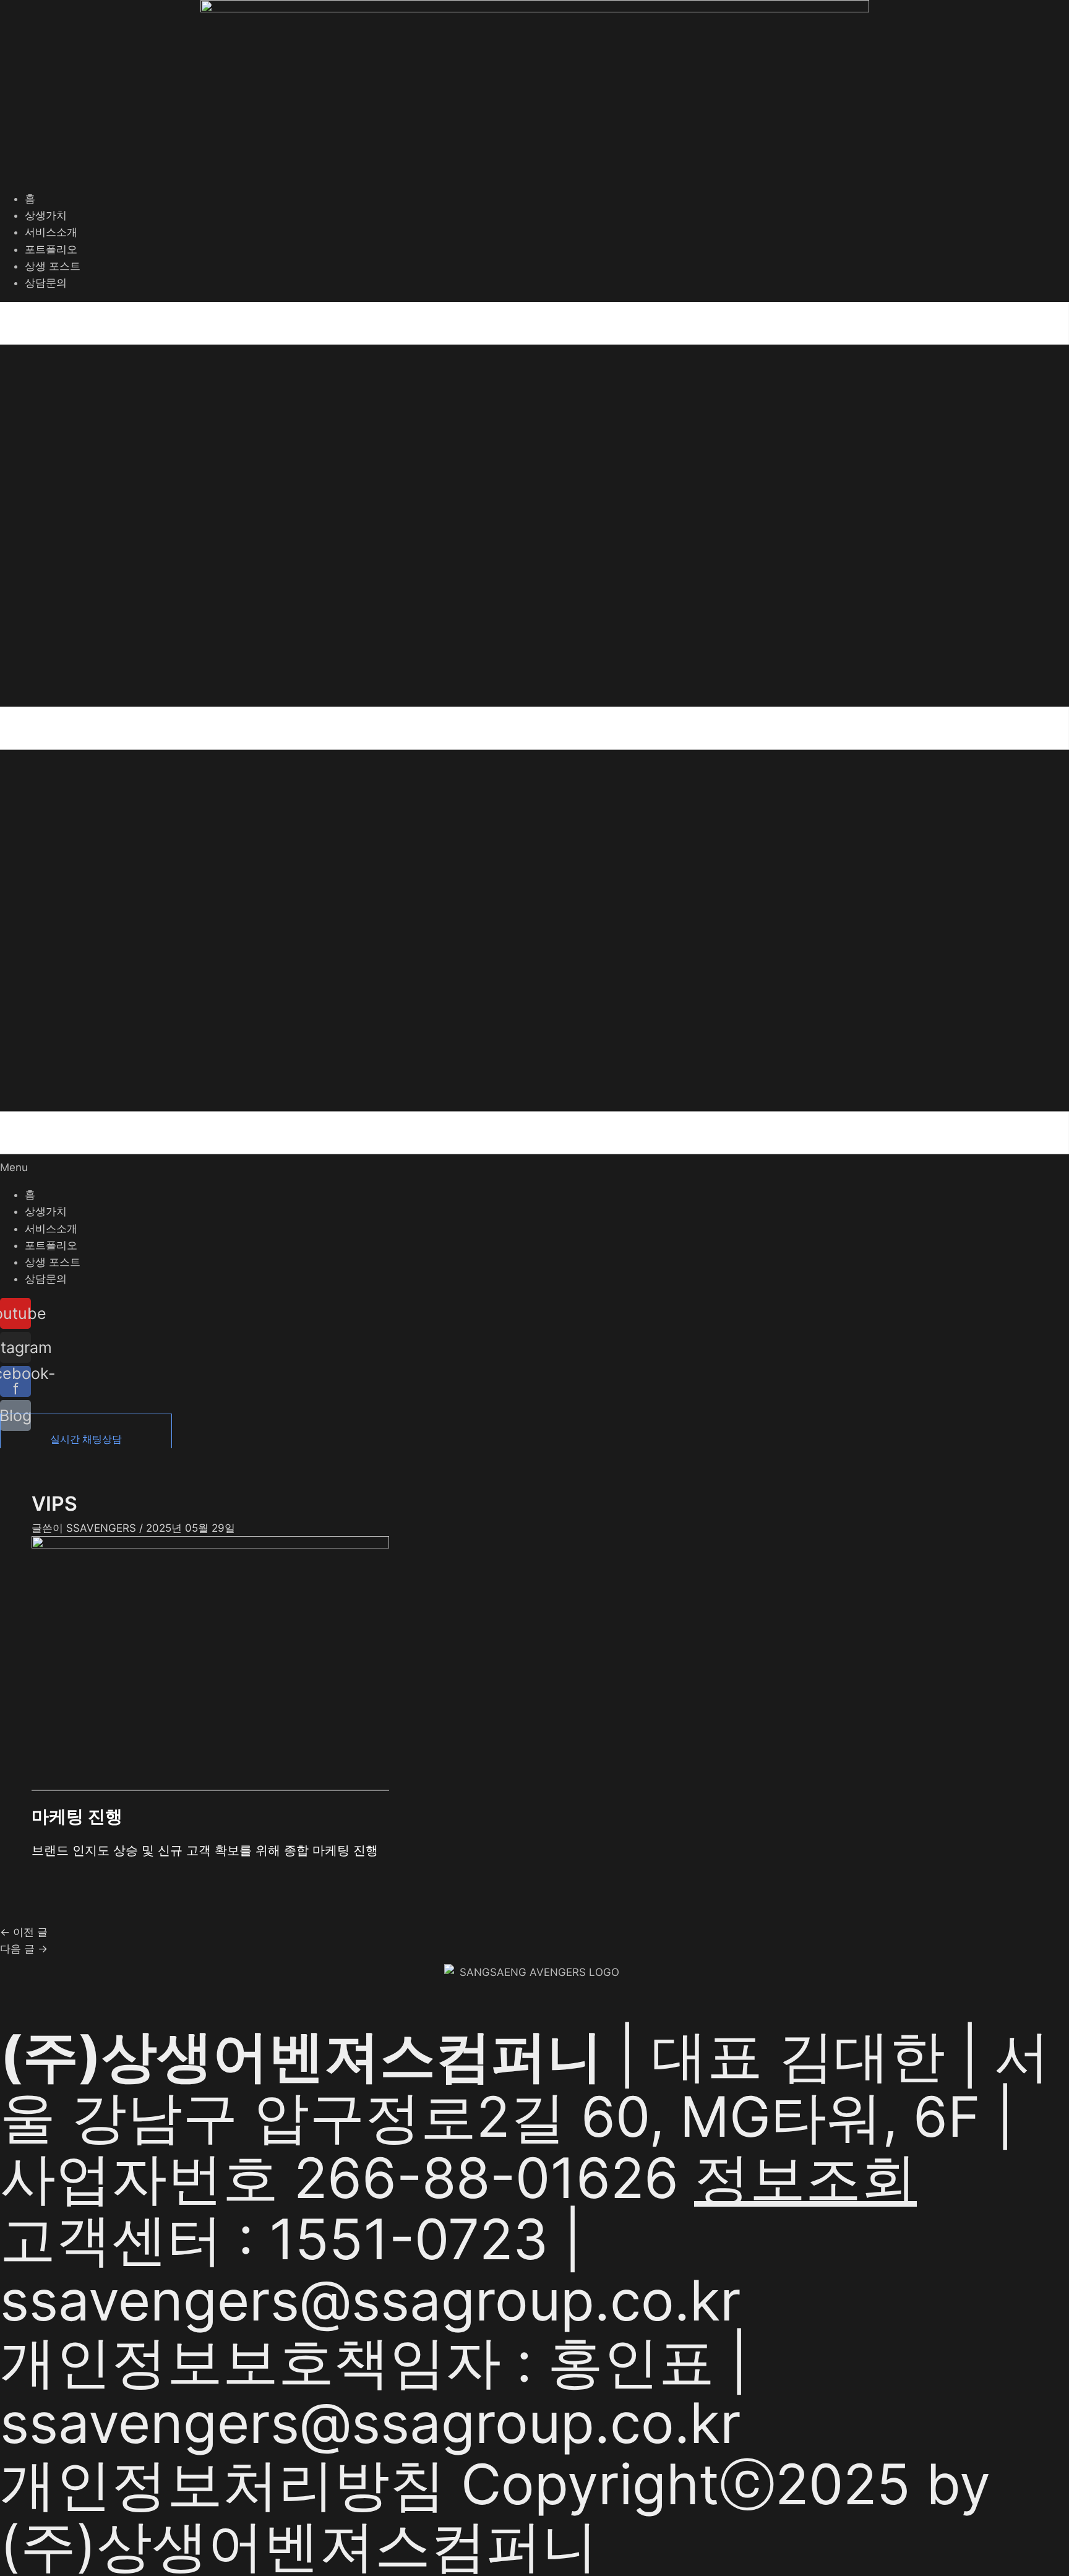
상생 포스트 (53, 266)
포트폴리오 (51, 249)
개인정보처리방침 (223, 2484)
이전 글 (24, 1932)
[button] (534, 739)
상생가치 (46, 215)
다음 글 (24, 1949)
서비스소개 (51, 232)
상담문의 (46, 283)
